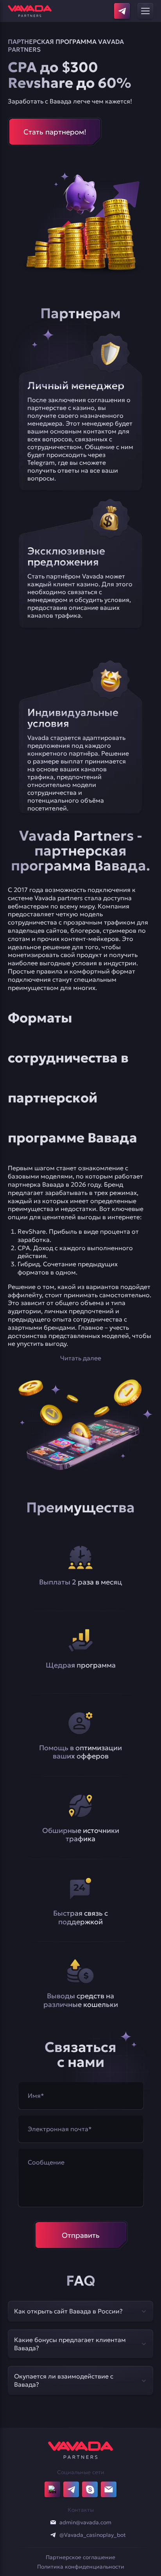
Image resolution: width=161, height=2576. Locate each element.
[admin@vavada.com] (53, 2522)
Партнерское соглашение (80, 2557)
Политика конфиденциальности (81, 2567)
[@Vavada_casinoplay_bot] (53, 2535)
